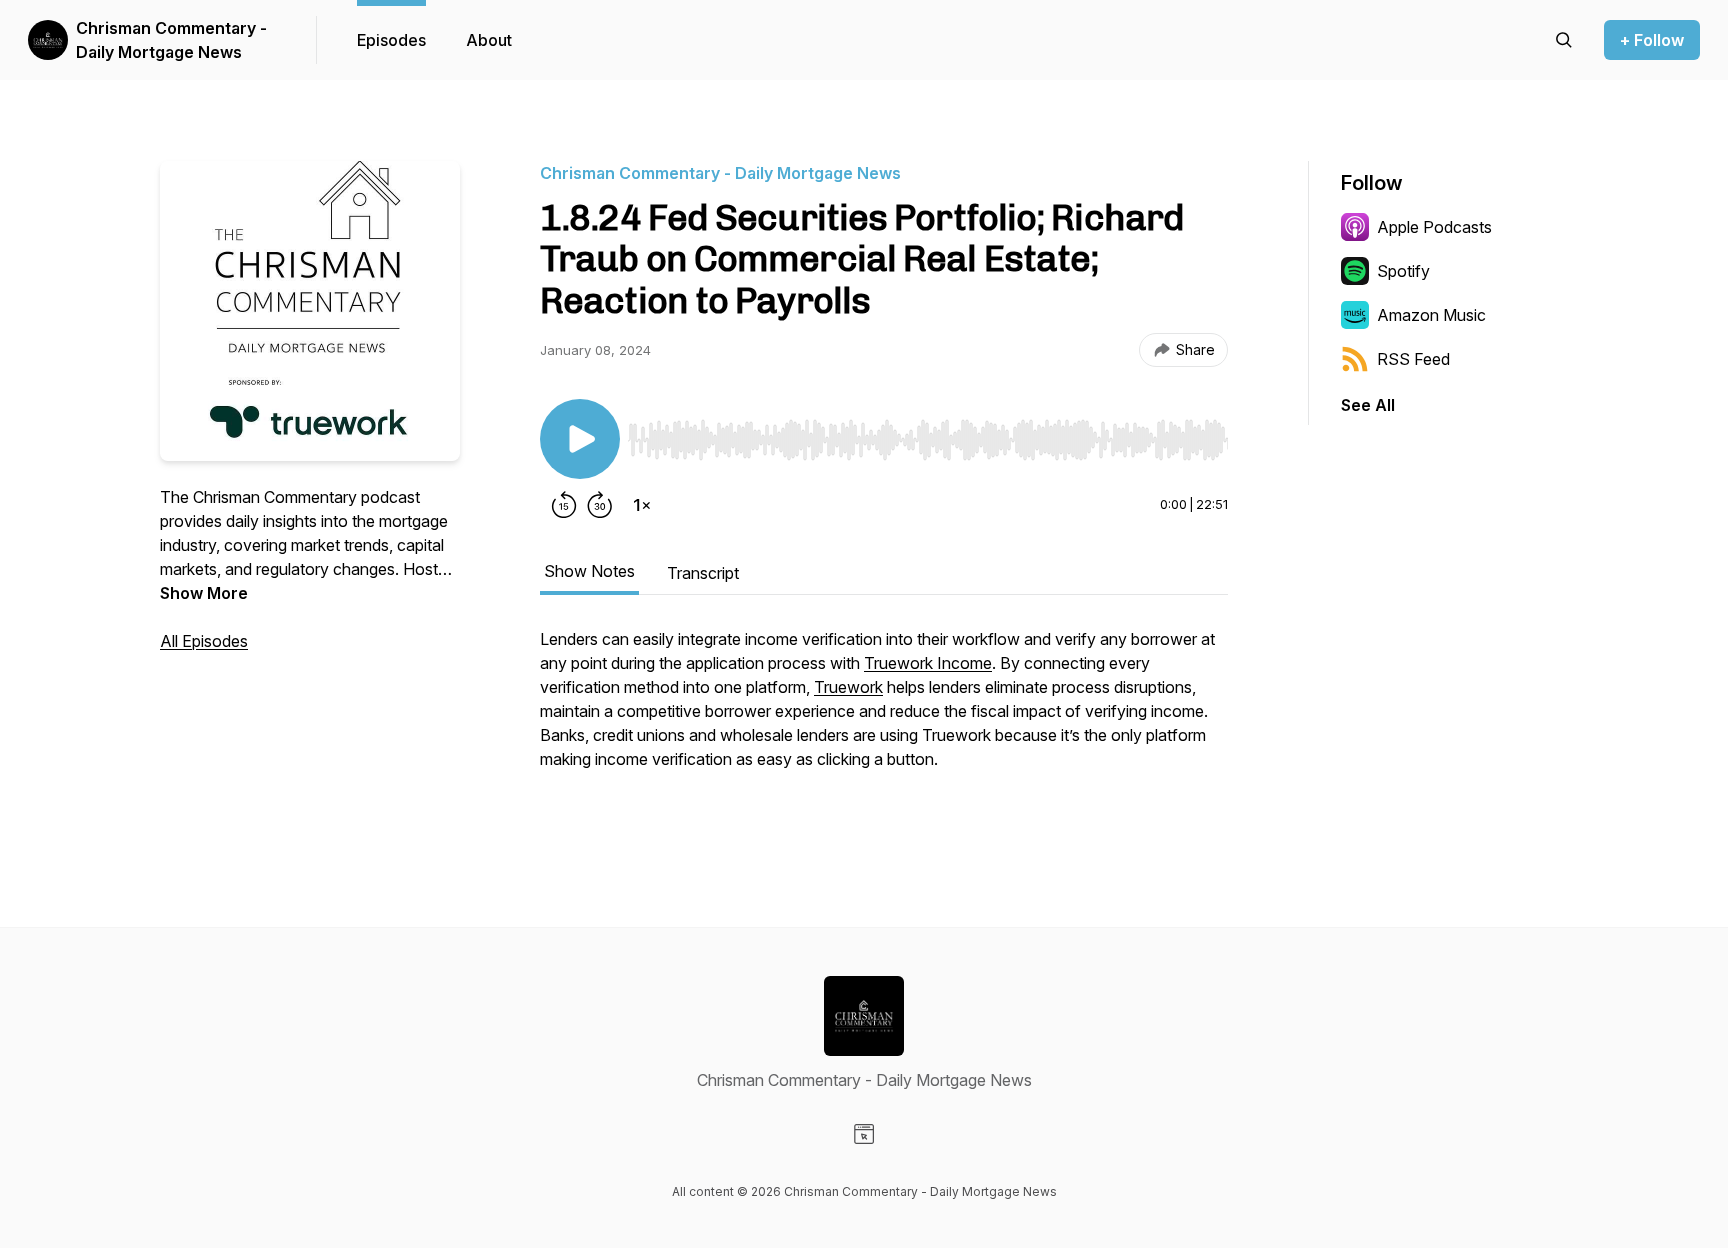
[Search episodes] (1564, 40)
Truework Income (928, 663)
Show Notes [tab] (589, 571)
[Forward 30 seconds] (600, 505)
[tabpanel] (884, 721)
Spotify (1403, 271)
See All (1368, 405)
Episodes (391, 40)
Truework (848, 687)
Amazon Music (1431, 315)
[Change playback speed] (642, 505)
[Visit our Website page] (864, 1134)
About (489, 40)
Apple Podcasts (1434, 227)
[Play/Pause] (580, 439)
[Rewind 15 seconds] (564, 505)
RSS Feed (1413, 359)
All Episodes (204, 641)
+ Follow (1652, 40)
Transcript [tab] (703, 573)
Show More (204, 593)
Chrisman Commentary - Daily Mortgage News (171, 40)
